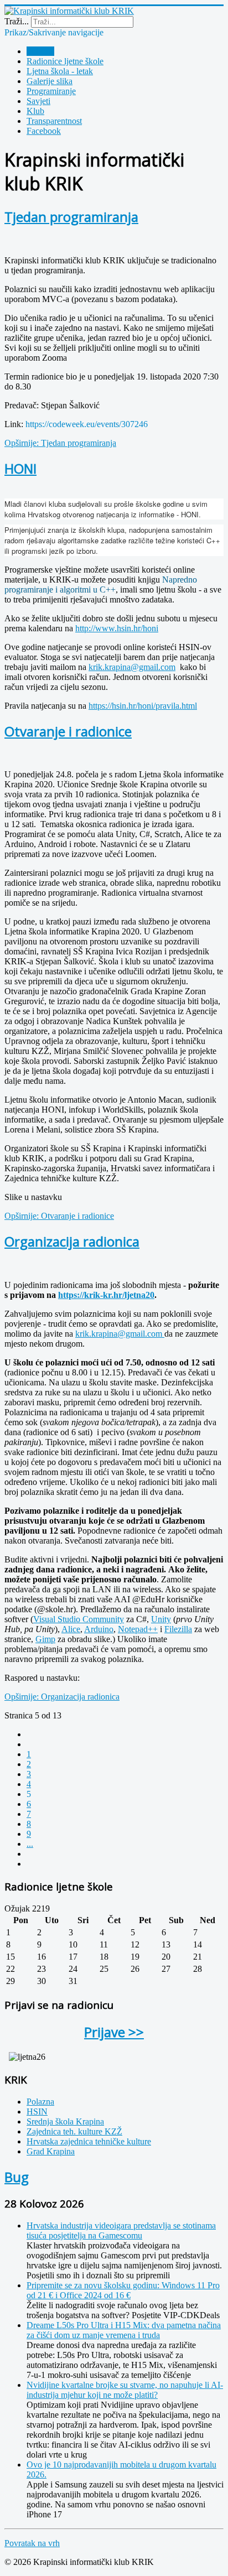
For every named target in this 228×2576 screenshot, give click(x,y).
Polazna (40, 51)
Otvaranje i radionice (68, 731)
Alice (71, 1629)
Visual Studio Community (79, 1619)
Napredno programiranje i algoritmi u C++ (101, 585)
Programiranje (51, 91)
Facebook (44, 131)
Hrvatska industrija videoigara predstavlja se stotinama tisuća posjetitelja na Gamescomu (121, 2230)
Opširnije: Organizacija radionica (62, 1697)
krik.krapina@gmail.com (132, 667)
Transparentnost (54, 121)
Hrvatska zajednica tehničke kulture (89, 2141)
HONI (20, 468)
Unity (161, 1619)
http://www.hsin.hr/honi (117, 628)
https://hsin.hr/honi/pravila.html (143, 706)
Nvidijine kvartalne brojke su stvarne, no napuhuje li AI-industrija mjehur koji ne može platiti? (125, 2390)
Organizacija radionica (72, 1241)
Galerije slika (50, 81)
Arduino (99, 1629)
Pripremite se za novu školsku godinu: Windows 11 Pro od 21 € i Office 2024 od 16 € (123, 2290)
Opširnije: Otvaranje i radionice (59, 1216)
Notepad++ (138, 1629)
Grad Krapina (51, 2151)
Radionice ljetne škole (65, 61)
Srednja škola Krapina (65, 2121)
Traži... (17, 21)
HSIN (37, 2112)
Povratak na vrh (32, 2543)
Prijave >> (114, 2032)
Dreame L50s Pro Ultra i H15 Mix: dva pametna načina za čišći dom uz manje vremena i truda (124, 2330)
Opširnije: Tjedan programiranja (60, 443)
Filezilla (178, 1629)
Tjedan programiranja (71, 217)
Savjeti (38, 101)
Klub (35, 111)
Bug (17, 2177)
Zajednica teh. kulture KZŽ (74, 2131)
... (30, 1844)
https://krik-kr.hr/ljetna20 (106, 1295)
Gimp (45, 1639)
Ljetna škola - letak (60, 71)
